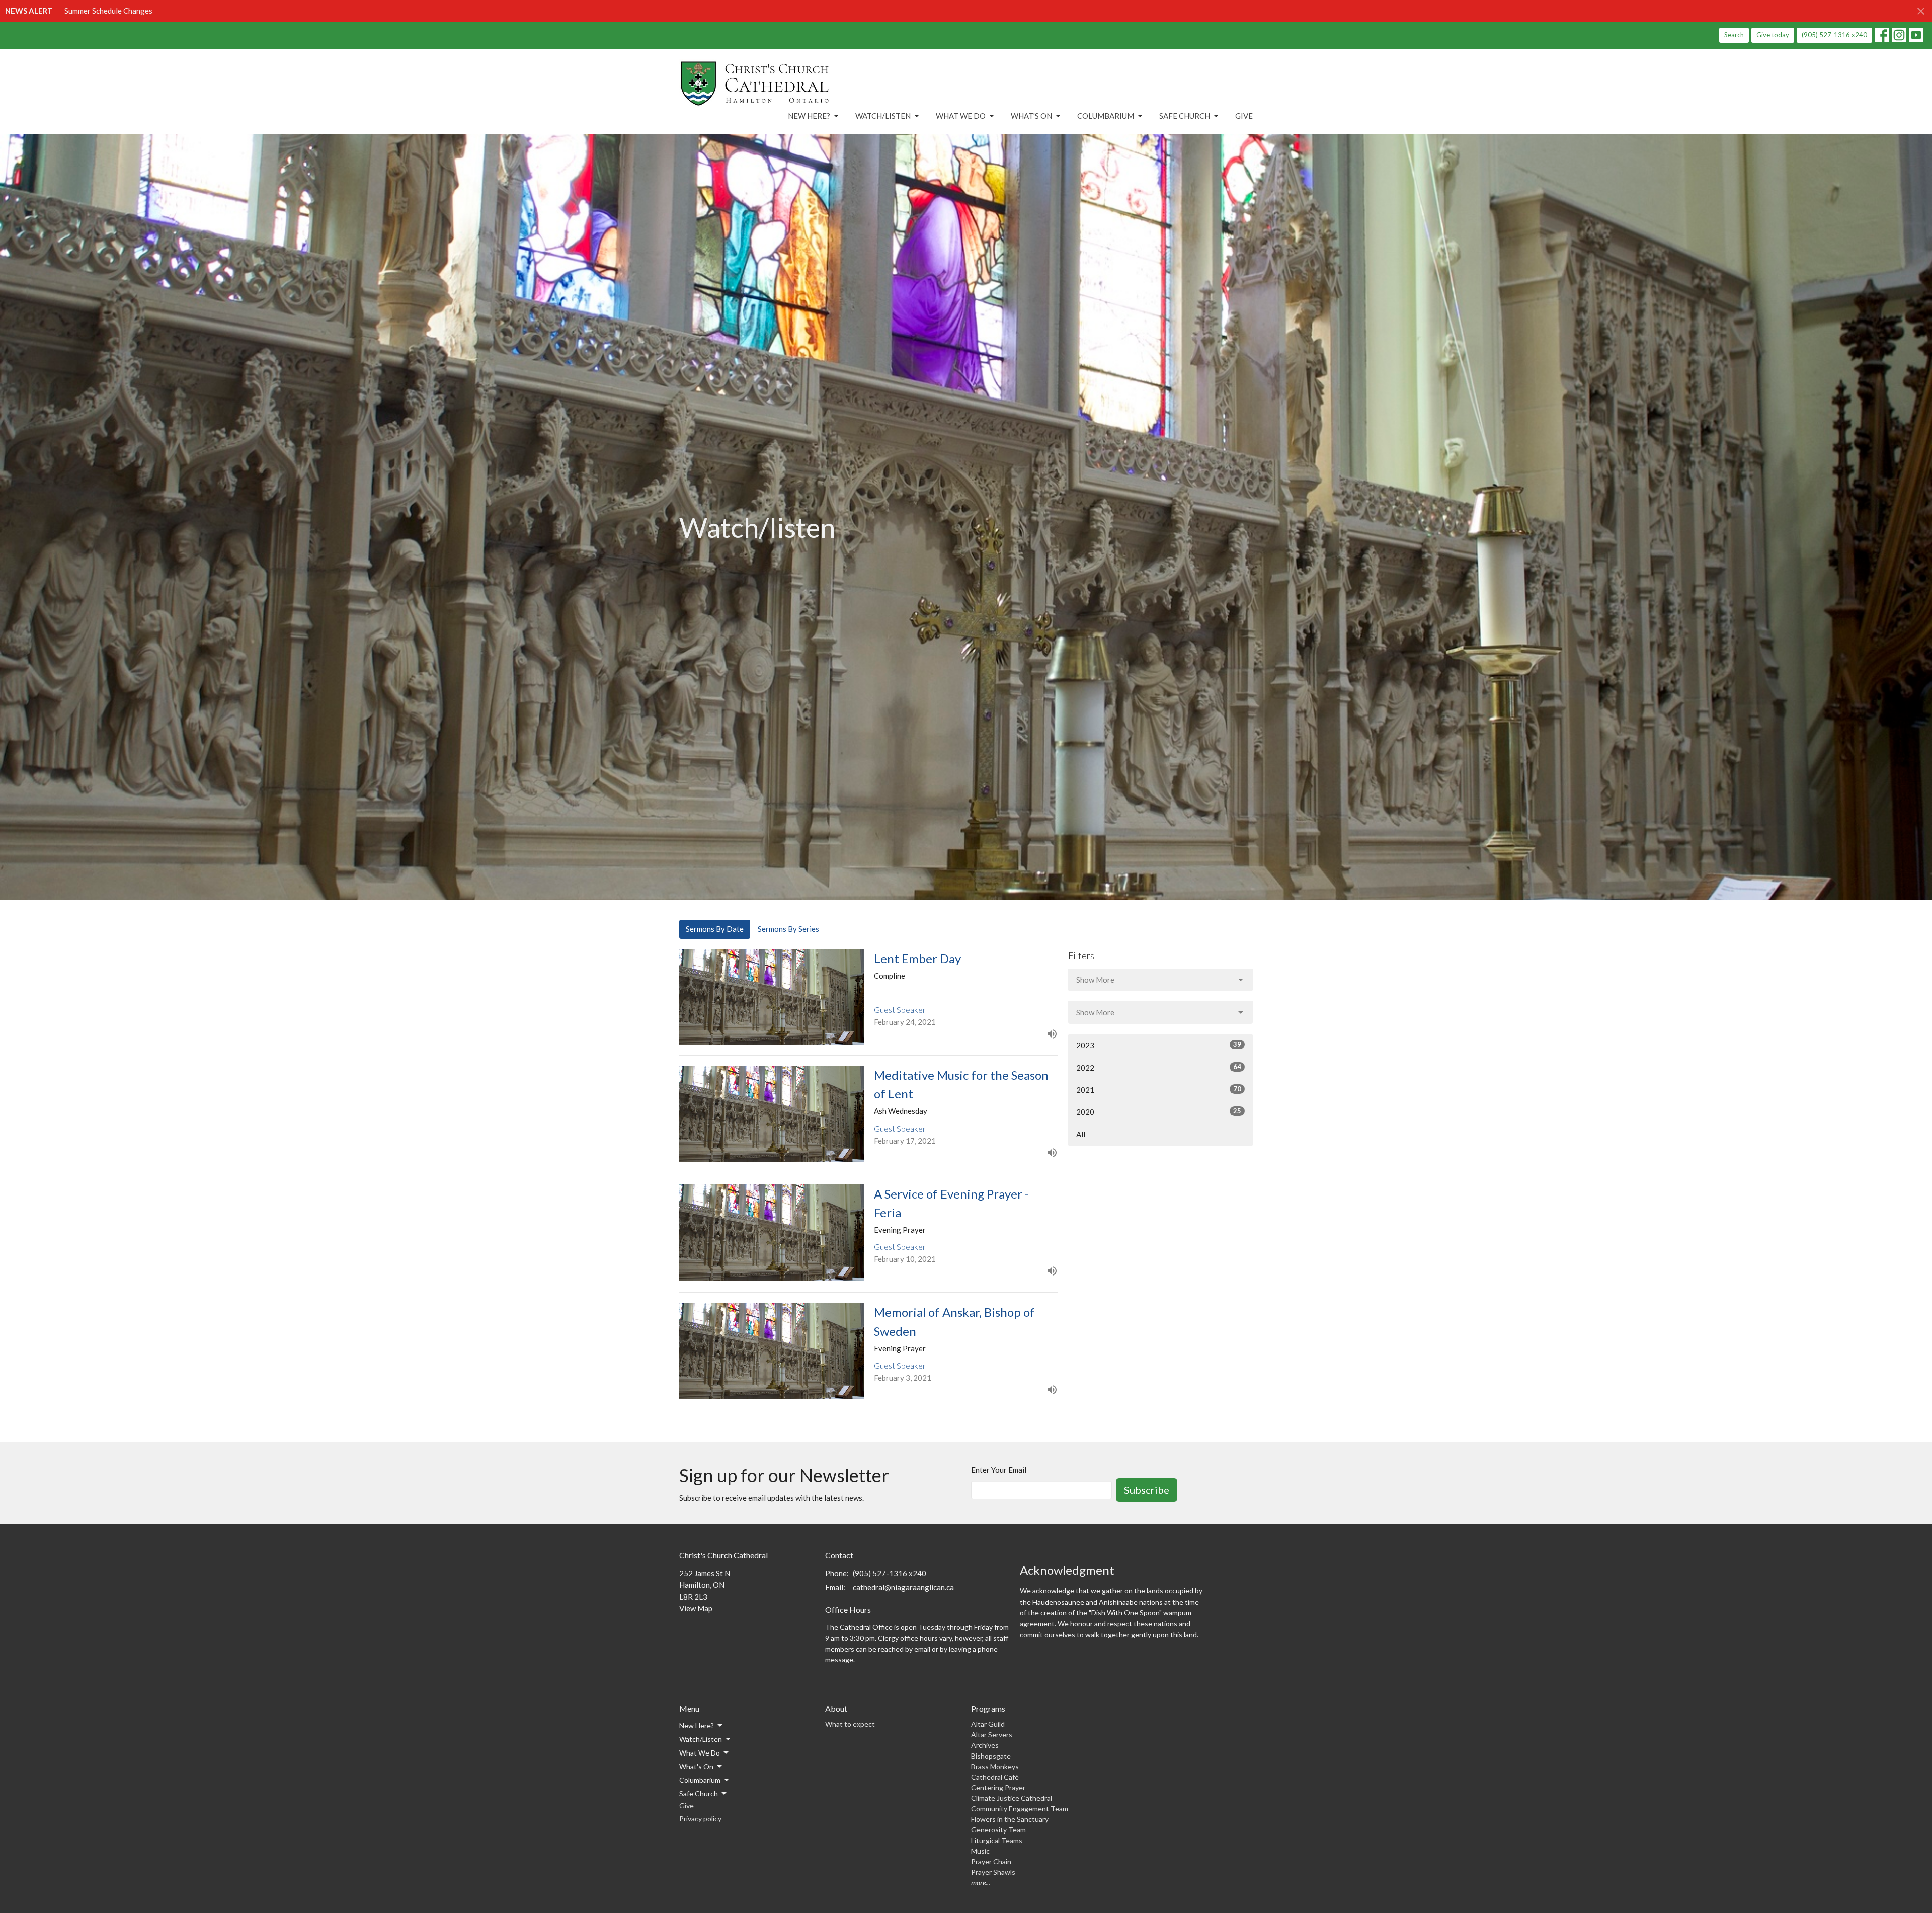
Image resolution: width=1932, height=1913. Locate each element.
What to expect (850, 1724)
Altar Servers (992, 1735)
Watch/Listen (883, 116)
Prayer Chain (991, 1861)
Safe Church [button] (699, 1794)
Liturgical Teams (997, 1840)
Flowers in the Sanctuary (1010, 1819)
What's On (1031, 116)
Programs (988, 1708)
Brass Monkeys (995, 1766)
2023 (1159, 1045)
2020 (1159, 1112)
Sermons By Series (788, 929)
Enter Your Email (999, 1470)
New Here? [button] (697, 1726)
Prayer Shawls (993, 1872)
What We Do (961, 116)
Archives (985, 1745)
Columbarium (1106, 116)
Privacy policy (700, 1819)
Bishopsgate (991, 1756)
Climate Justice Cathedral (1012, 1798)
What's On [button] (696, 1766)
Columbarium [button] (700, 1780)
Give (1244, 116)
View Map (696, 1608)
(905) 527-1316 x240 (1834, 35)
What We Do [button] (700, 1753)
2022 (1159, 1067)
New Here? (809, 116)
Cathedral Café (995, 1777)
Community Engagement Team (1020, 1809)
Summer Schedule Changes (108, 11)
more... (981, 1883)
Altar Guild (988, 1724)
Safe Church (1185, 116)
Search (1734, 35)
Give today (1773, 35)
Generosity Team (998, 1830)
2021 (1159, 1090)
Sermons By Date (715, 929)
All (1081, 1134)
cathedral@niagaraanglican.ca (903, 1587)
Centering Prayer (998, 1787)
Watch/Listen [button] (701, 1739)
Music (980, 1851)
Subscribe (1147, 1490)
